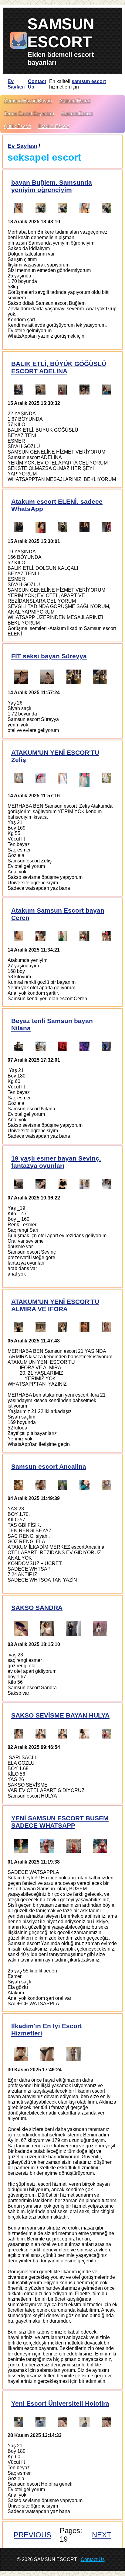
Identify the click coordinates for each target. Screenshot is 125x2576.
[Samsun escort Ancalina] (19, 1485)
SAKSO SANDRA (37, 1608)
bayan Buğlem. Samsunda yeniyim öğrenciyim (52, 186)
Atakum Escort (75, 101)
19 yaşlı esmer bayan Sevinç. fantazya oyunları (56, 1162)
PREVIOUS (32, 2535)
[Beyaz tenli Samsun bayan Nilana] (19, 1046)
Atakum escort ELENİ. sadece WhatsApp (57, 505)
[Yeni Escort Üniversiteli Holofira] (19, 2422)
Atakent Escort (77, 114)
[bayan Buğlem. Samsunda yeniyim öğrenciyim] (19, 208)
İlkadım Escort (53, 126)
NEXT (102, 2535)
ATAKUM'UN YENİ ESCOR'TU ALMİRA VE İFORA (55, 1305)
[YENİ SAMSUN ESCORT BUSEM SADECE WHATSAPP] (21, 1846)
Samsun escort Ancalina (49, 1466)
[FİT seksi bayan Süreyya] (21, 677)
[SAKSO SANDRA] (21, 1628)
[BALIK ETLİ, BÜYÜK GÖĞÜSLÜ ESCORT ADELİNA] (19, 389)
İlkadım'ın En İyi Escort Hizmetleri (47, 2029)
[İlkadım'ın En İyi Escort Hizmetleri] (21, 2054)
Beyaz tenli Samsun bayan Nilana (52, 1024)
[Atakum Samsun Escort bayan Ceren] (19, 936)
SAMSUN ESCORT (61, 33)
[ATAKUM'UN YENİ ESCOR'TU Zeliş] (19, 780)
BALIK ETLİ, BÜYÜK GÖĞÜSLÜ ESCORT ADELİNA (59, 367)
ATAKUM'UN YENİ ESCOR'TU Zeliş (55, 756)
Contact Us (37, 84)
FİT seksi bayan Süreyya (49, 656)
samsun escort (89, 81)
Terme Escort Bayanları (29, 114)
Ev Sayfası (16, 84)
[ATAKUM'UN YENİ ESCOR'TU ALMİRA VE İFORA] (19, 1327)
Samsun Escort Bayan (28, 101)
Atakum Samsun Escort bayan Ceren (58, 914)
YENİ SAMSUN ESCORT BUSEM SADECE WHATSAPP (60, 1822)
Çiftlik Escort (17, 126)
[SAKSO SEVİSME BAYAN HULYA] (19, 1734)
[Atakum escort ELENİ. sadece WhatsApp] (19, 527)
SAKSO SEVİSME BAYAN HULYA (60, 1715)
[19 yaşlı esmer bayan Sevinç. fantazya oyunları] (19, 1184)
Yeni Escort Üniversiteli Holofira (60, 2403)
